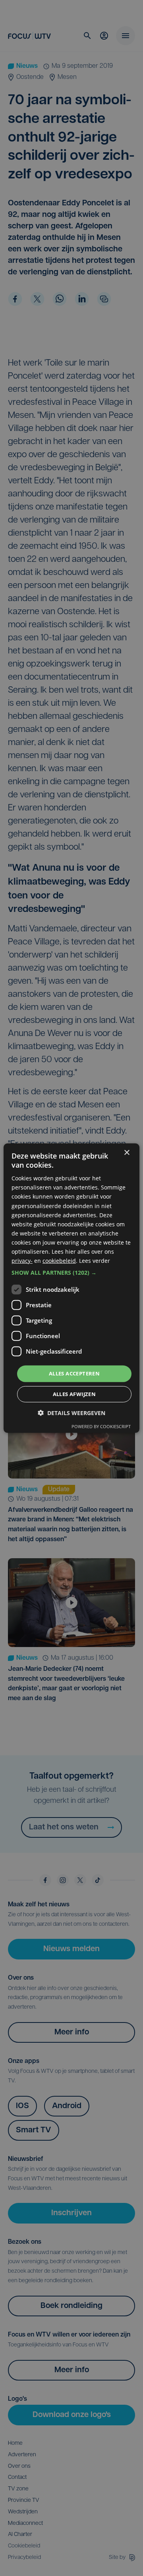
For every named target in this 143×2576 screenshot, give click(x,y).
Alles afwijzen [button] (74, 1394)
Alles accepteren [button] (74, 1373)
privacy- (22, 1261)
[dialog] (71, 1288)
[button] (71, 1273)
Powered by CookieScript (101, 1426)
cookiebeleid (59, 1261)
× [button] (127, 1152)
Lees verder (95, 1261)
